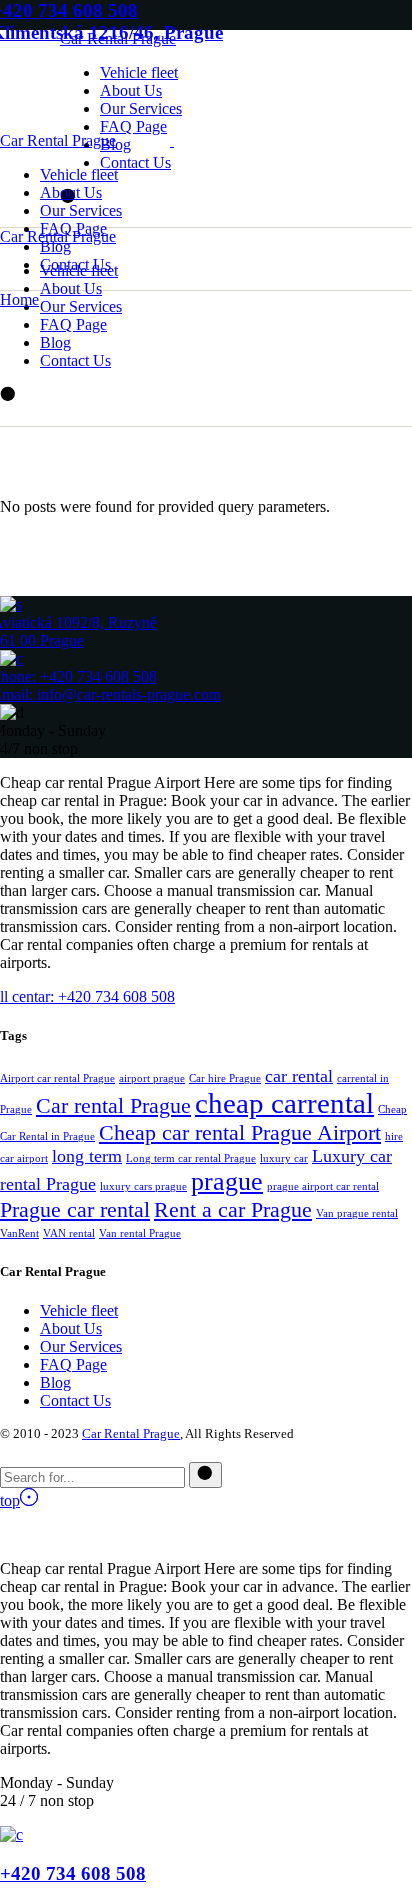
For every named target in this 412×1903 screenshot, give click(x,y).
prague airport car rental (323, 1186)
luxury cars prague (143, 1186)
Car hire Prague (225, 1078)
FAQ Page (73, 1364)
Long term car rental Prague (191, 1158)
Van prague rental (357, 1213)
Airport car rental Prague (57, 1078)
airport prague (152, 1078)
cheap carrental (284, 1103)
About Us (71, 1328)
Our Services (81, 1346)
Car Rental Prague (118, 38)
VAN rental (69, 1233)
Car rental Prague (113, 1105)
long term (87, 1156)
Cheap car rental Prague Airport (240, 1132)
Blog (55, 1382)
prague (227, 1181)
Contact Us (75, 1400)
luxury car (284, 1158)
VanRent (19, 1233)
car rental (299, 1076)
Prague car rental (75, 1209)
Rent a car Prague (233, 1209)
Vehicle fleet (79, 1310)
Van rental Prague (140, 1233)
